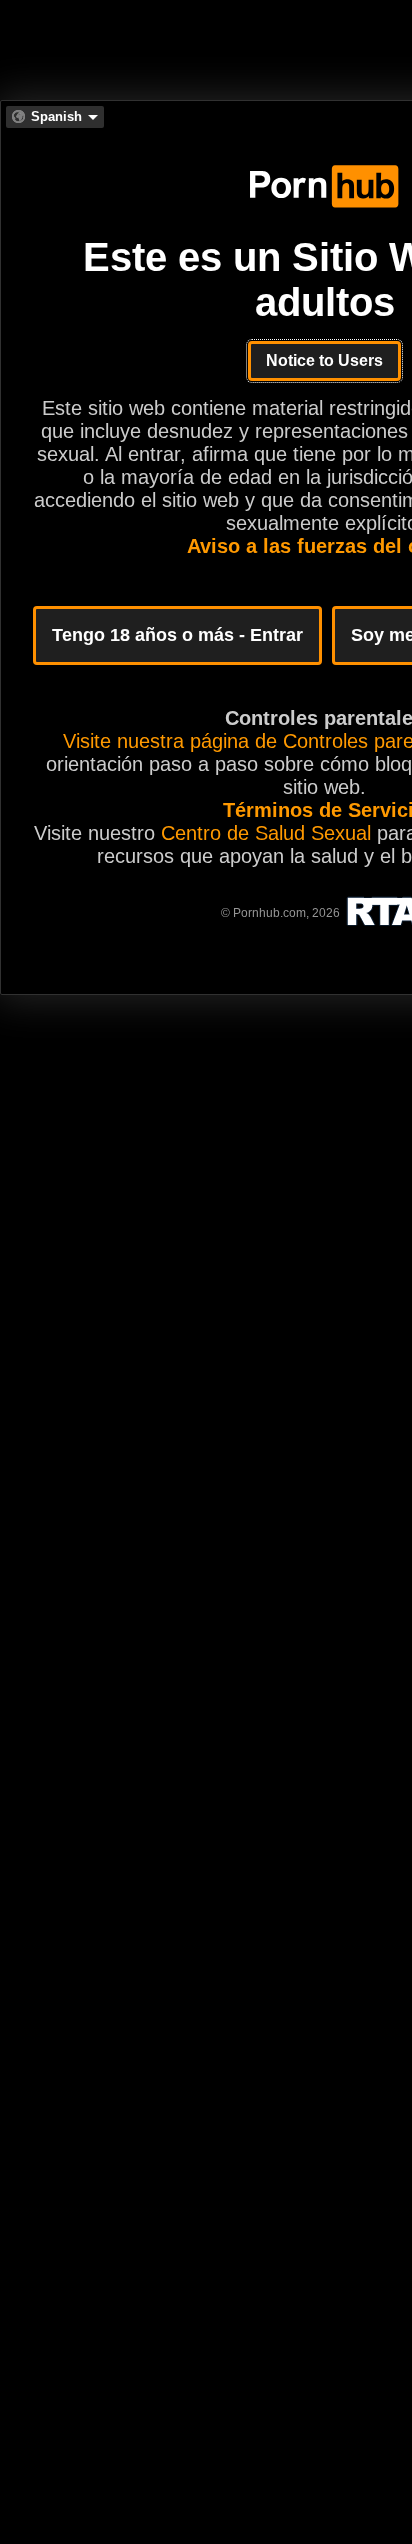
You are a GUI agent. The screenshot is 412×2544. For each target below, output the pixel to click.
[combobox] (55, 117)
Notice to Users (324, 360)
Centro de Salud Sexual (266, 833)
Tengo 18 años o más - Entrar (177, 635)
